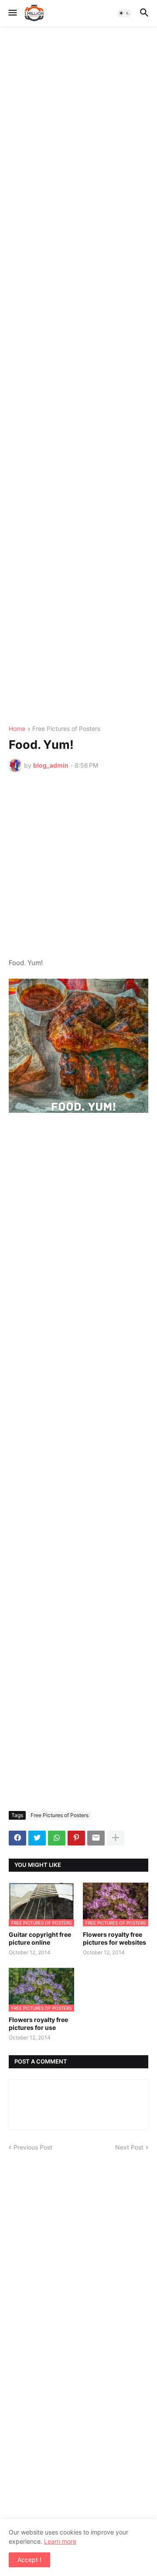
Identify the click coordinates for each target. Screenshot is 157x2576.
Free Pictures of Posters (66, 729)
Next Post (129, 2147)
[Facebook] (17, 1838)
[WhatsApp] (57, 1838)
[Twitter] (37, 1838)
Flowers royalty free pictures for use (38, 2024)
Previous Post (33, 2147)
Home (17, 729)
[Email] (96, 1838)
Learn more (60, 2541)
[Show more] (116, 1838)
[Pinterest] (76, 1838)
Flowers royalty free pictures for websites (114, 1938)
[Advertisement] (78, 376)
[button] (12, 13)
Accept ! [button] (29, 2560)
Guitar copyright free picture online (40, 1938)
